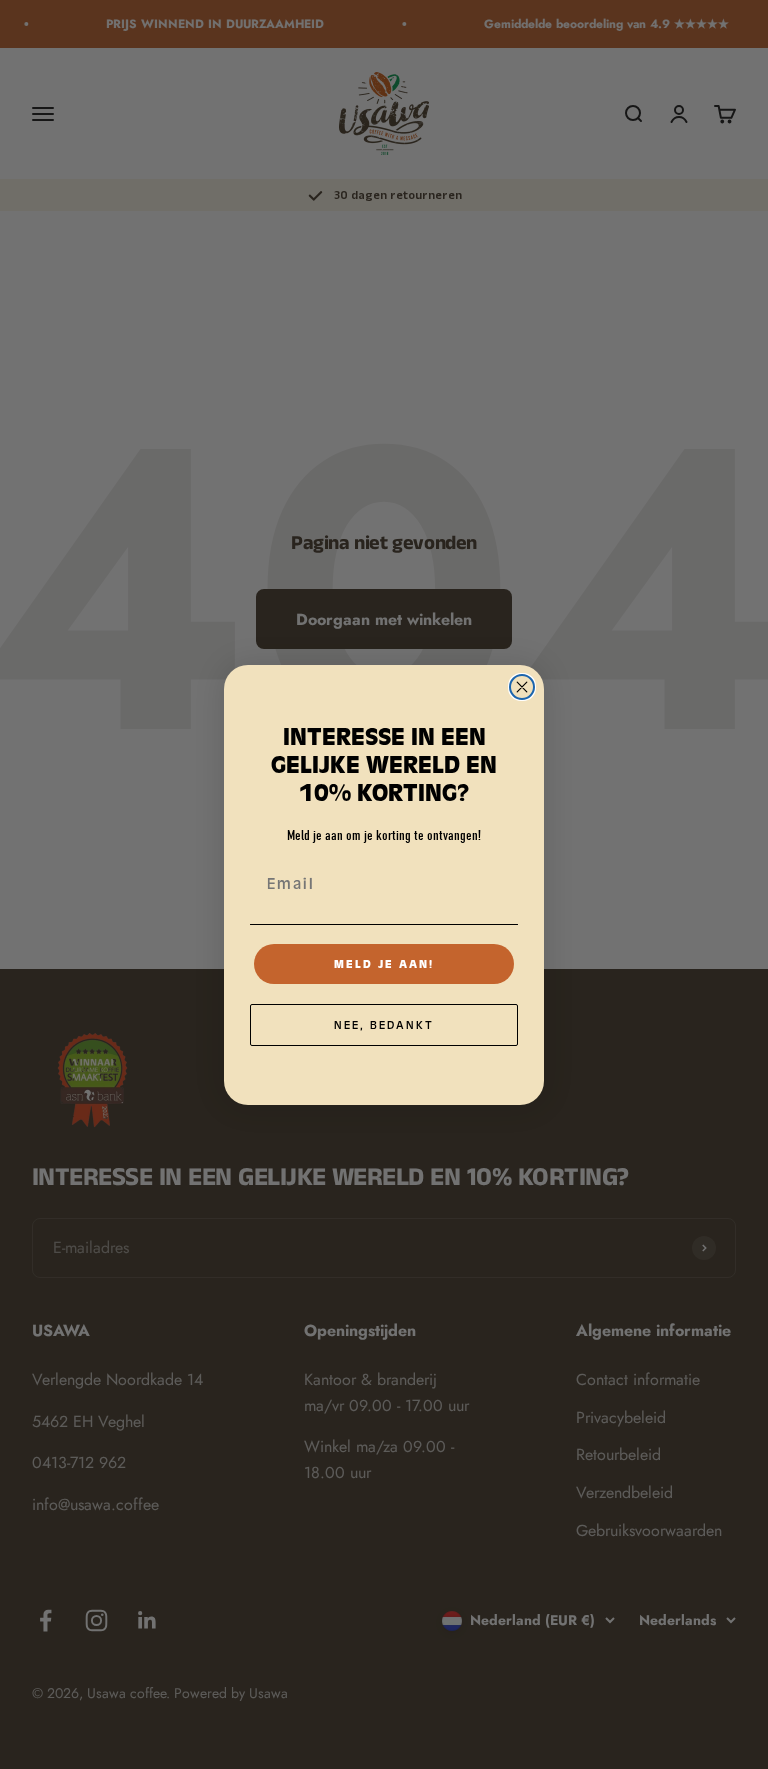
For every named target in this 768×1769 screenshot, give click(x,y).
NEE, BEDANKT (384, 1025)
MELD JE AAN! (384, 964)
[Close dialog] (522, 687)
